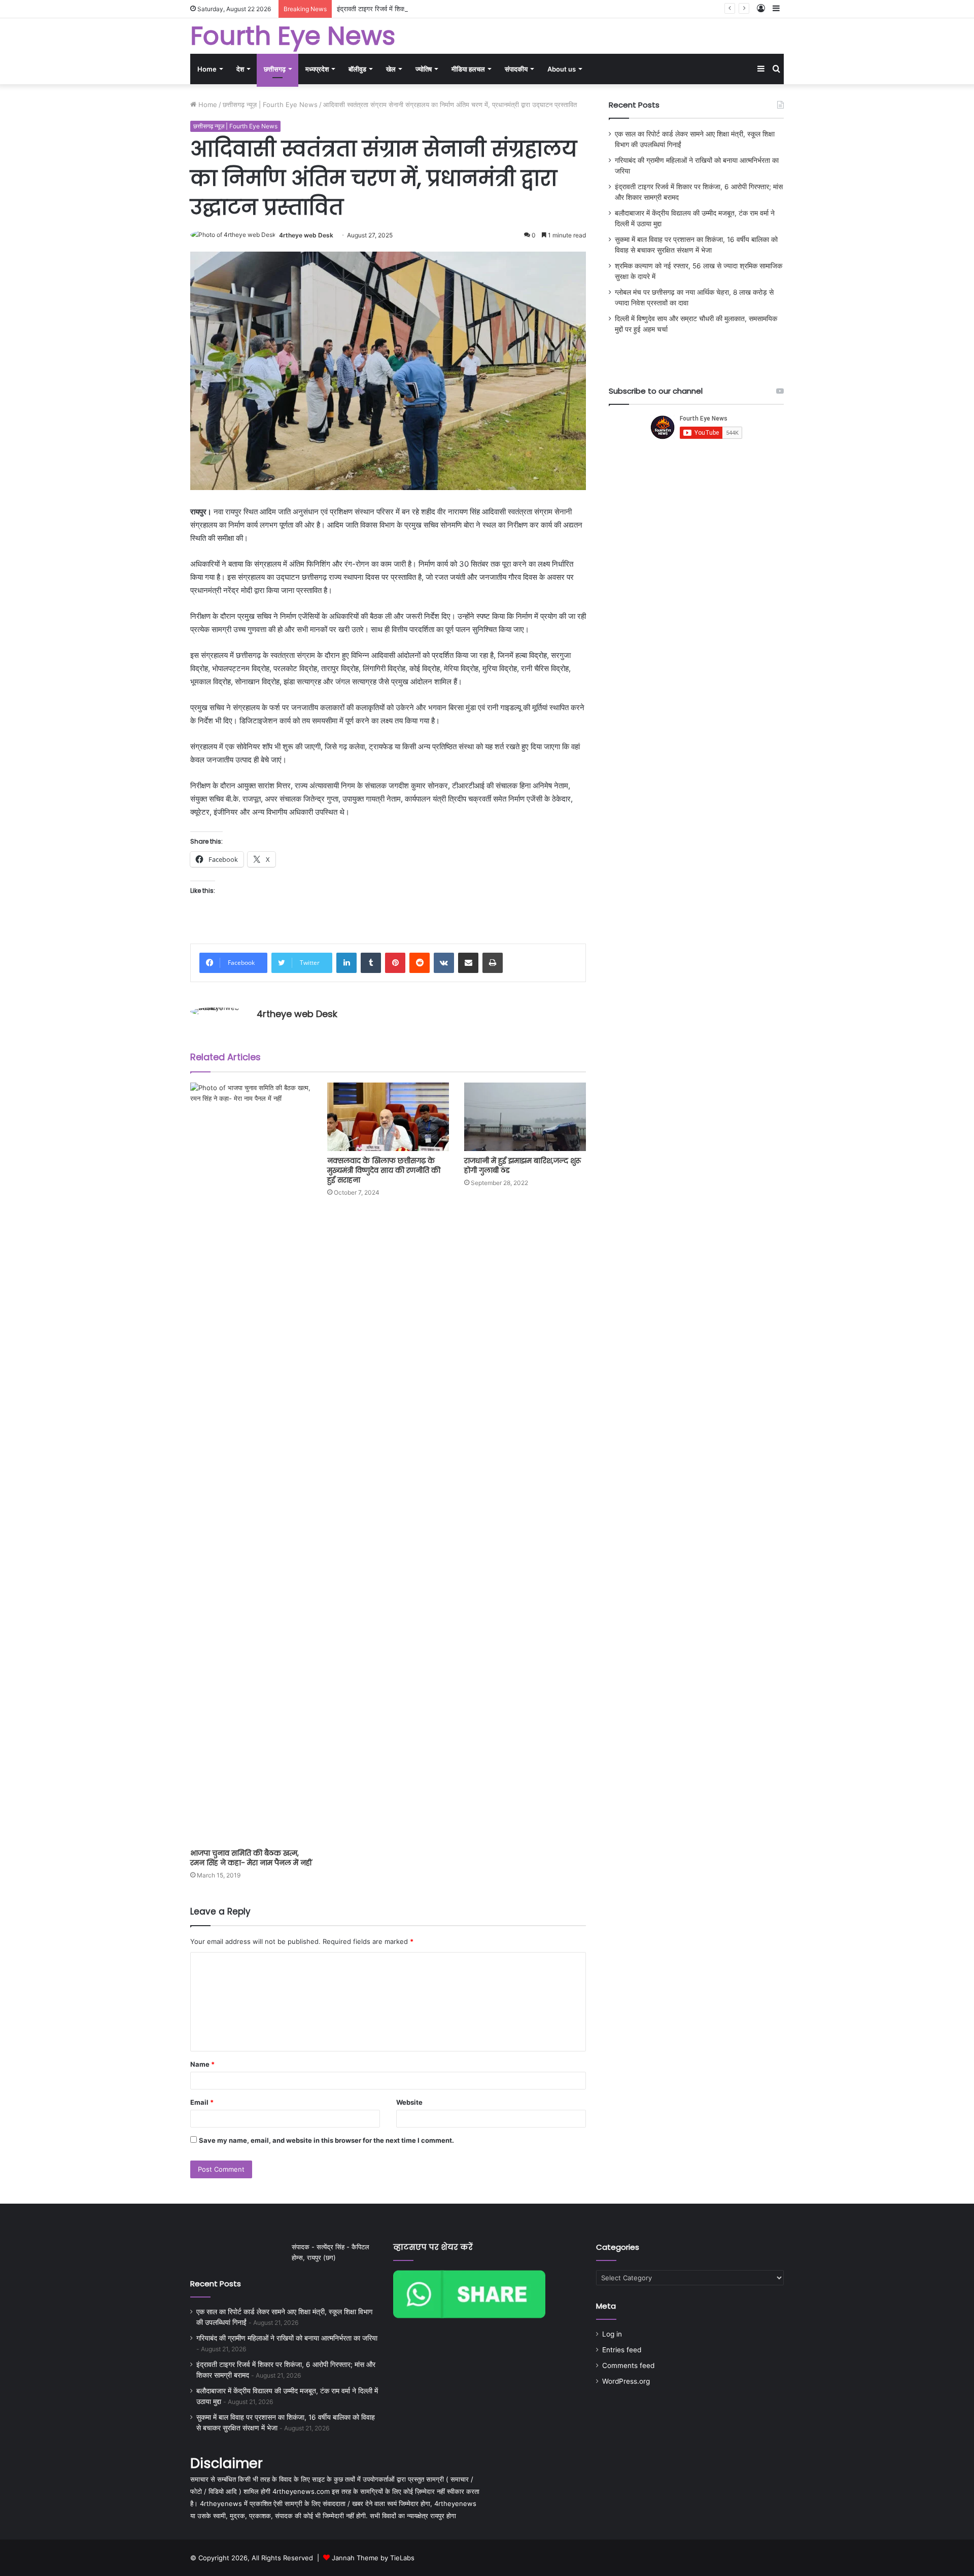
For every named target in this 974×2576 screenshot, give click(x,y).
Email (202, 2102)
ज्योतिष (424, 69)
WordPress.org (626, 2381)
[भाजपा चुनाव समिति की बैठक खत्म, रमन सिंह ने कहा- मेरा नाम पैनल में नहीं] (251, 1463)
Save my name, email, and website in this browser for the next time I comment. (326, 2140)
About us (562, 69)
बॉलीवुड (357, 69)
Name (202, 2064)
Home (207, 69)
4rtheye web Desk (306, 235)
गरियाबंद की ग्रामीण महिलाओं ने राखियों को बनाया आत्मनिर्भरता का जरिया (287, 2338)
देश (240, 69)
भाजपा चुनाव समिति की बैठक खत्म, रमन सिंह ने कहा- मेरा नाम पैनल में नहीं (251, 1858)
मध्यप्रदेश (317, 69)
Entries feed (622, 2350)
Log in (612, 2334)
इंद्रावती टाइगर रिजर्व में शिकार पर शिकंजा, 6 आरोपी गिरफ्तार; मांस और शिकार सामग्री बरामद (449, 9)
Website (409, 2102)
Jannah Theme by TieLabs (373, 2558)
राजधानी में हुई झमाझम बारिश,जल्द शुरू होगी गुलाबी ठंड (523, 1165)
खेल (391, 69)
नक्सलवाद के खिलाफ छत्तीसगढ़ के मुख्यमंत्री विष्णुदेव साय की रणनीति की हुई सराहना (384, 1170)
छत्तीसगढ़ (275, 69)
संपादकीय (516, 69)
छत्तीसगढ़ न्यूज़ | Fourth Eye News (270, 105)
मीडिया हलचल (468, 69)
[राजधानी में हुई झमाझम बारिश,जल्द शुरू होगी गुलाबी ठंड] (525, 1117)
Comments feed (628, 2365)
